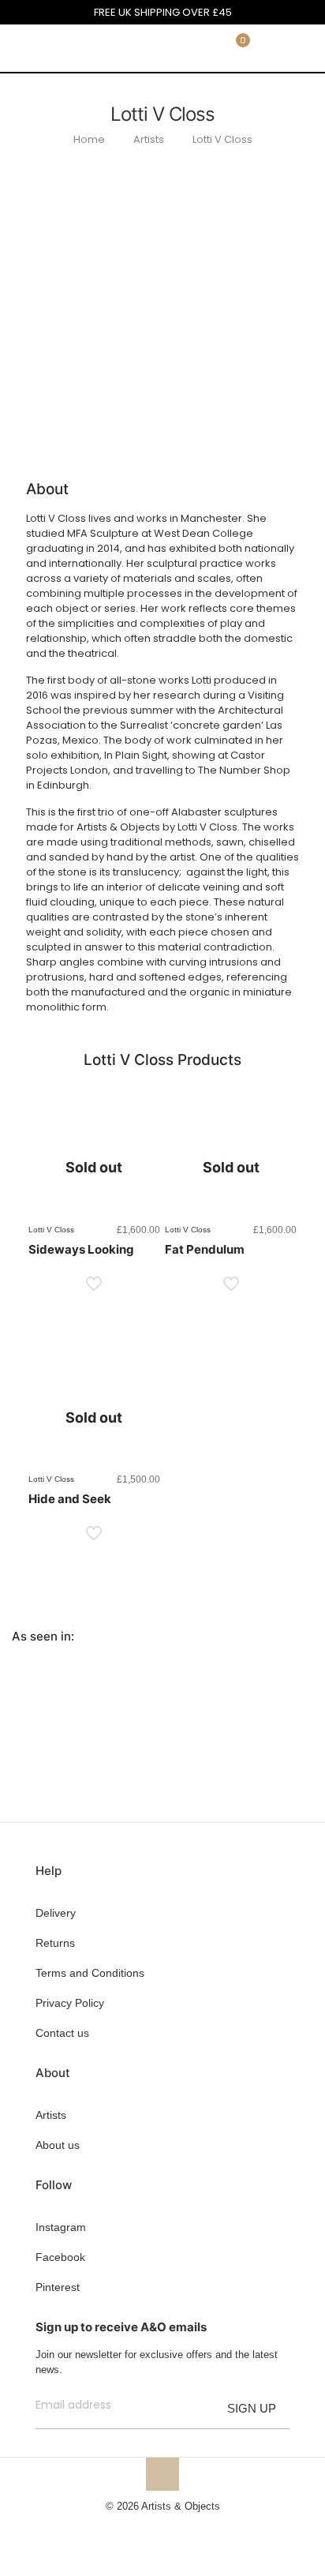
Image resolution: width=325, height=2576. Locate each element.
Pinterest (58, 2287)
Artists (149, 139)
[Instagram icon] (187, 2528)
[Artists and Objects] (59, 48)
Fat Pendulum (205, 1249)
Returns (55, 1943)
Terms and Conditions (90, 1973)
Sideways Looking (81, 1249)
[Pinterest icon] (171, 2528)
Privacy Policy (70, 2003)
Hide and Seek (70, 1499)
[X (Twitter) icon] (154, 2528)
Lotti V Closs (222, 139)
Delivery (56, 1913)
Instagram (61, 2227)
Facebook (60, 2257)
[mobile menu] (304, 48)
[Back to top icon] (162, 2474)
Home (89, 139)
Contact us (62, 2033)
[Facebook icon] (138, 2528)
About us (58, 2145)
